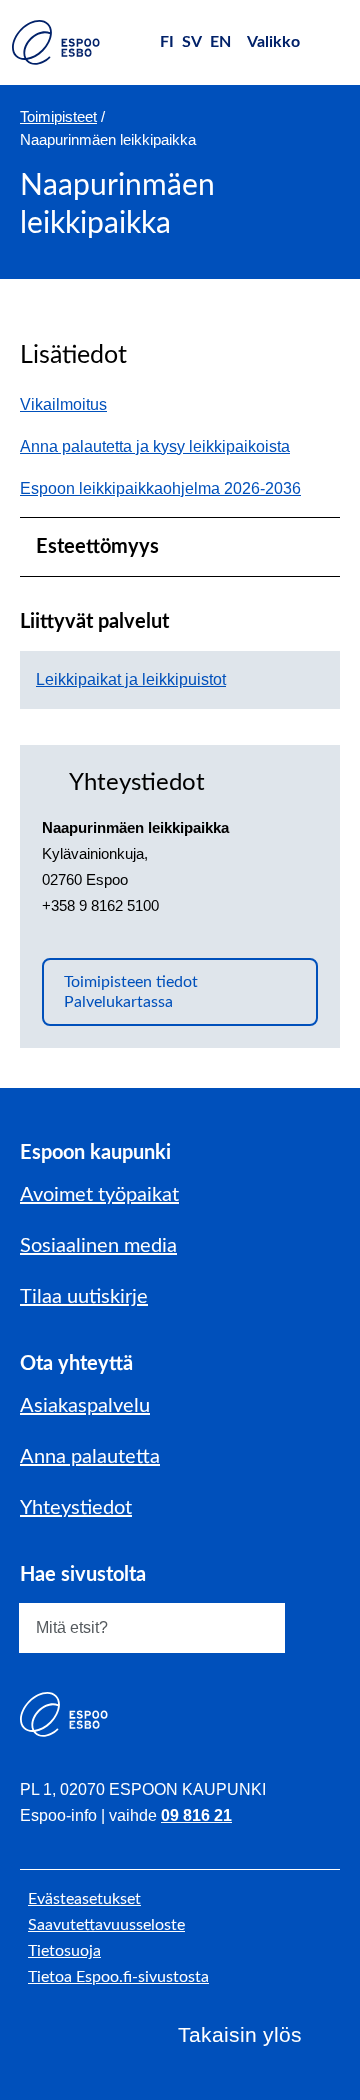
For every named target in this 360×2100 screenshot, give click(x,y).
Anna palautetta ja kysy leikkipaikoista (165, 446)
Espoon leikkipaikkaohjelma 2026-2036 (160, 488)
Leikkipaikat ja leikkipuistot (131, 679)
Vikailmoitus (73, 404)
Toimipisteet (58, 116)
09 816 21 (196, 1815)
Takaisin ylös (240, 2034)
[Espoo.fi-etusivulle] (56, 42)
